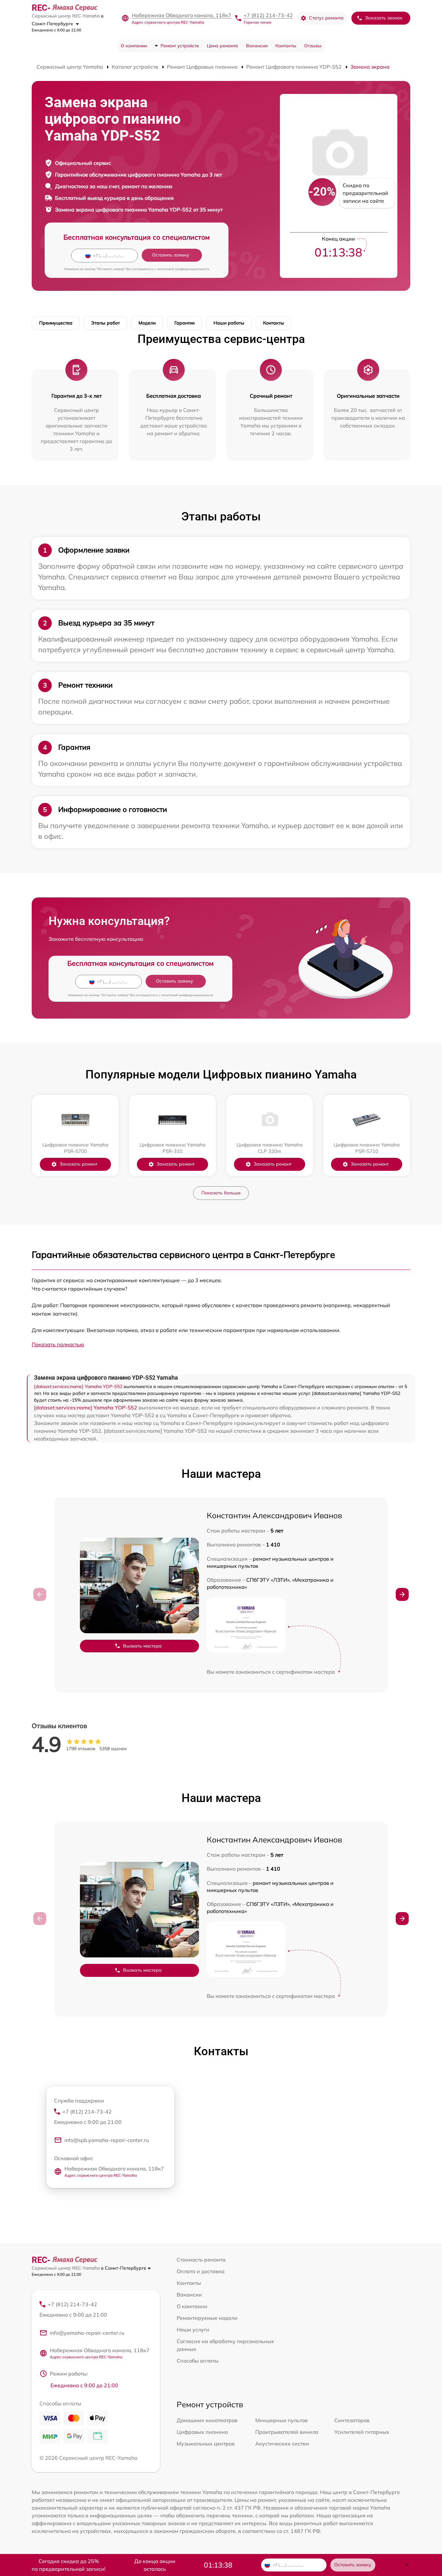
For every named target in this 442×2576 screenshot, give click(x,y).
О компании (134, 46)
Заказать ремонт (78, 1164)
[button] (402, 1594)
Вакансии (257, 46)
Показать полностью (58, 1344)
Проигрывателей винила (287, 2432)
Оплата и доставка (201, 2271)
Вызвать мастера (142, 1646)
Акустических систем (282, 2444)
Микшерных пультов (282, 2420)
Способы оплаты (198, 2361)
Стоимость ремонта (201, 2260)
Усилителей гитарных (362, 2432)
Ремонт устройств (180, 46)
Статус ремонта (326, 18)
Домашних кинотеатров (207, 2420)
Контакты (286, 46)
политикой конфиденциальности (183, 269)
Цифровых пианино (202, 2432)
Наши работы (229, 323)
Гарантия (185, 323)
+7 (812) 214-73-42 (268, 15)
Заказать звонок (384, 18)
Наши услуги (193, 2330)
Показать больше (221, 1193)
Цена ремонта (222, 46)
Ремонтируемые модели (207, 2318)
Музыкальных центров (206, 2444)
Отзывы (313, 46)
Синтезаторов (352, 2420)
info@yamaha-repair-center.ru (87, 2333)
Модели (147, 323)
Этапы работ (105, 323)
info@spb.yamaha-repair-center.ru (107, 2140)
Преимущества (56, 323)
